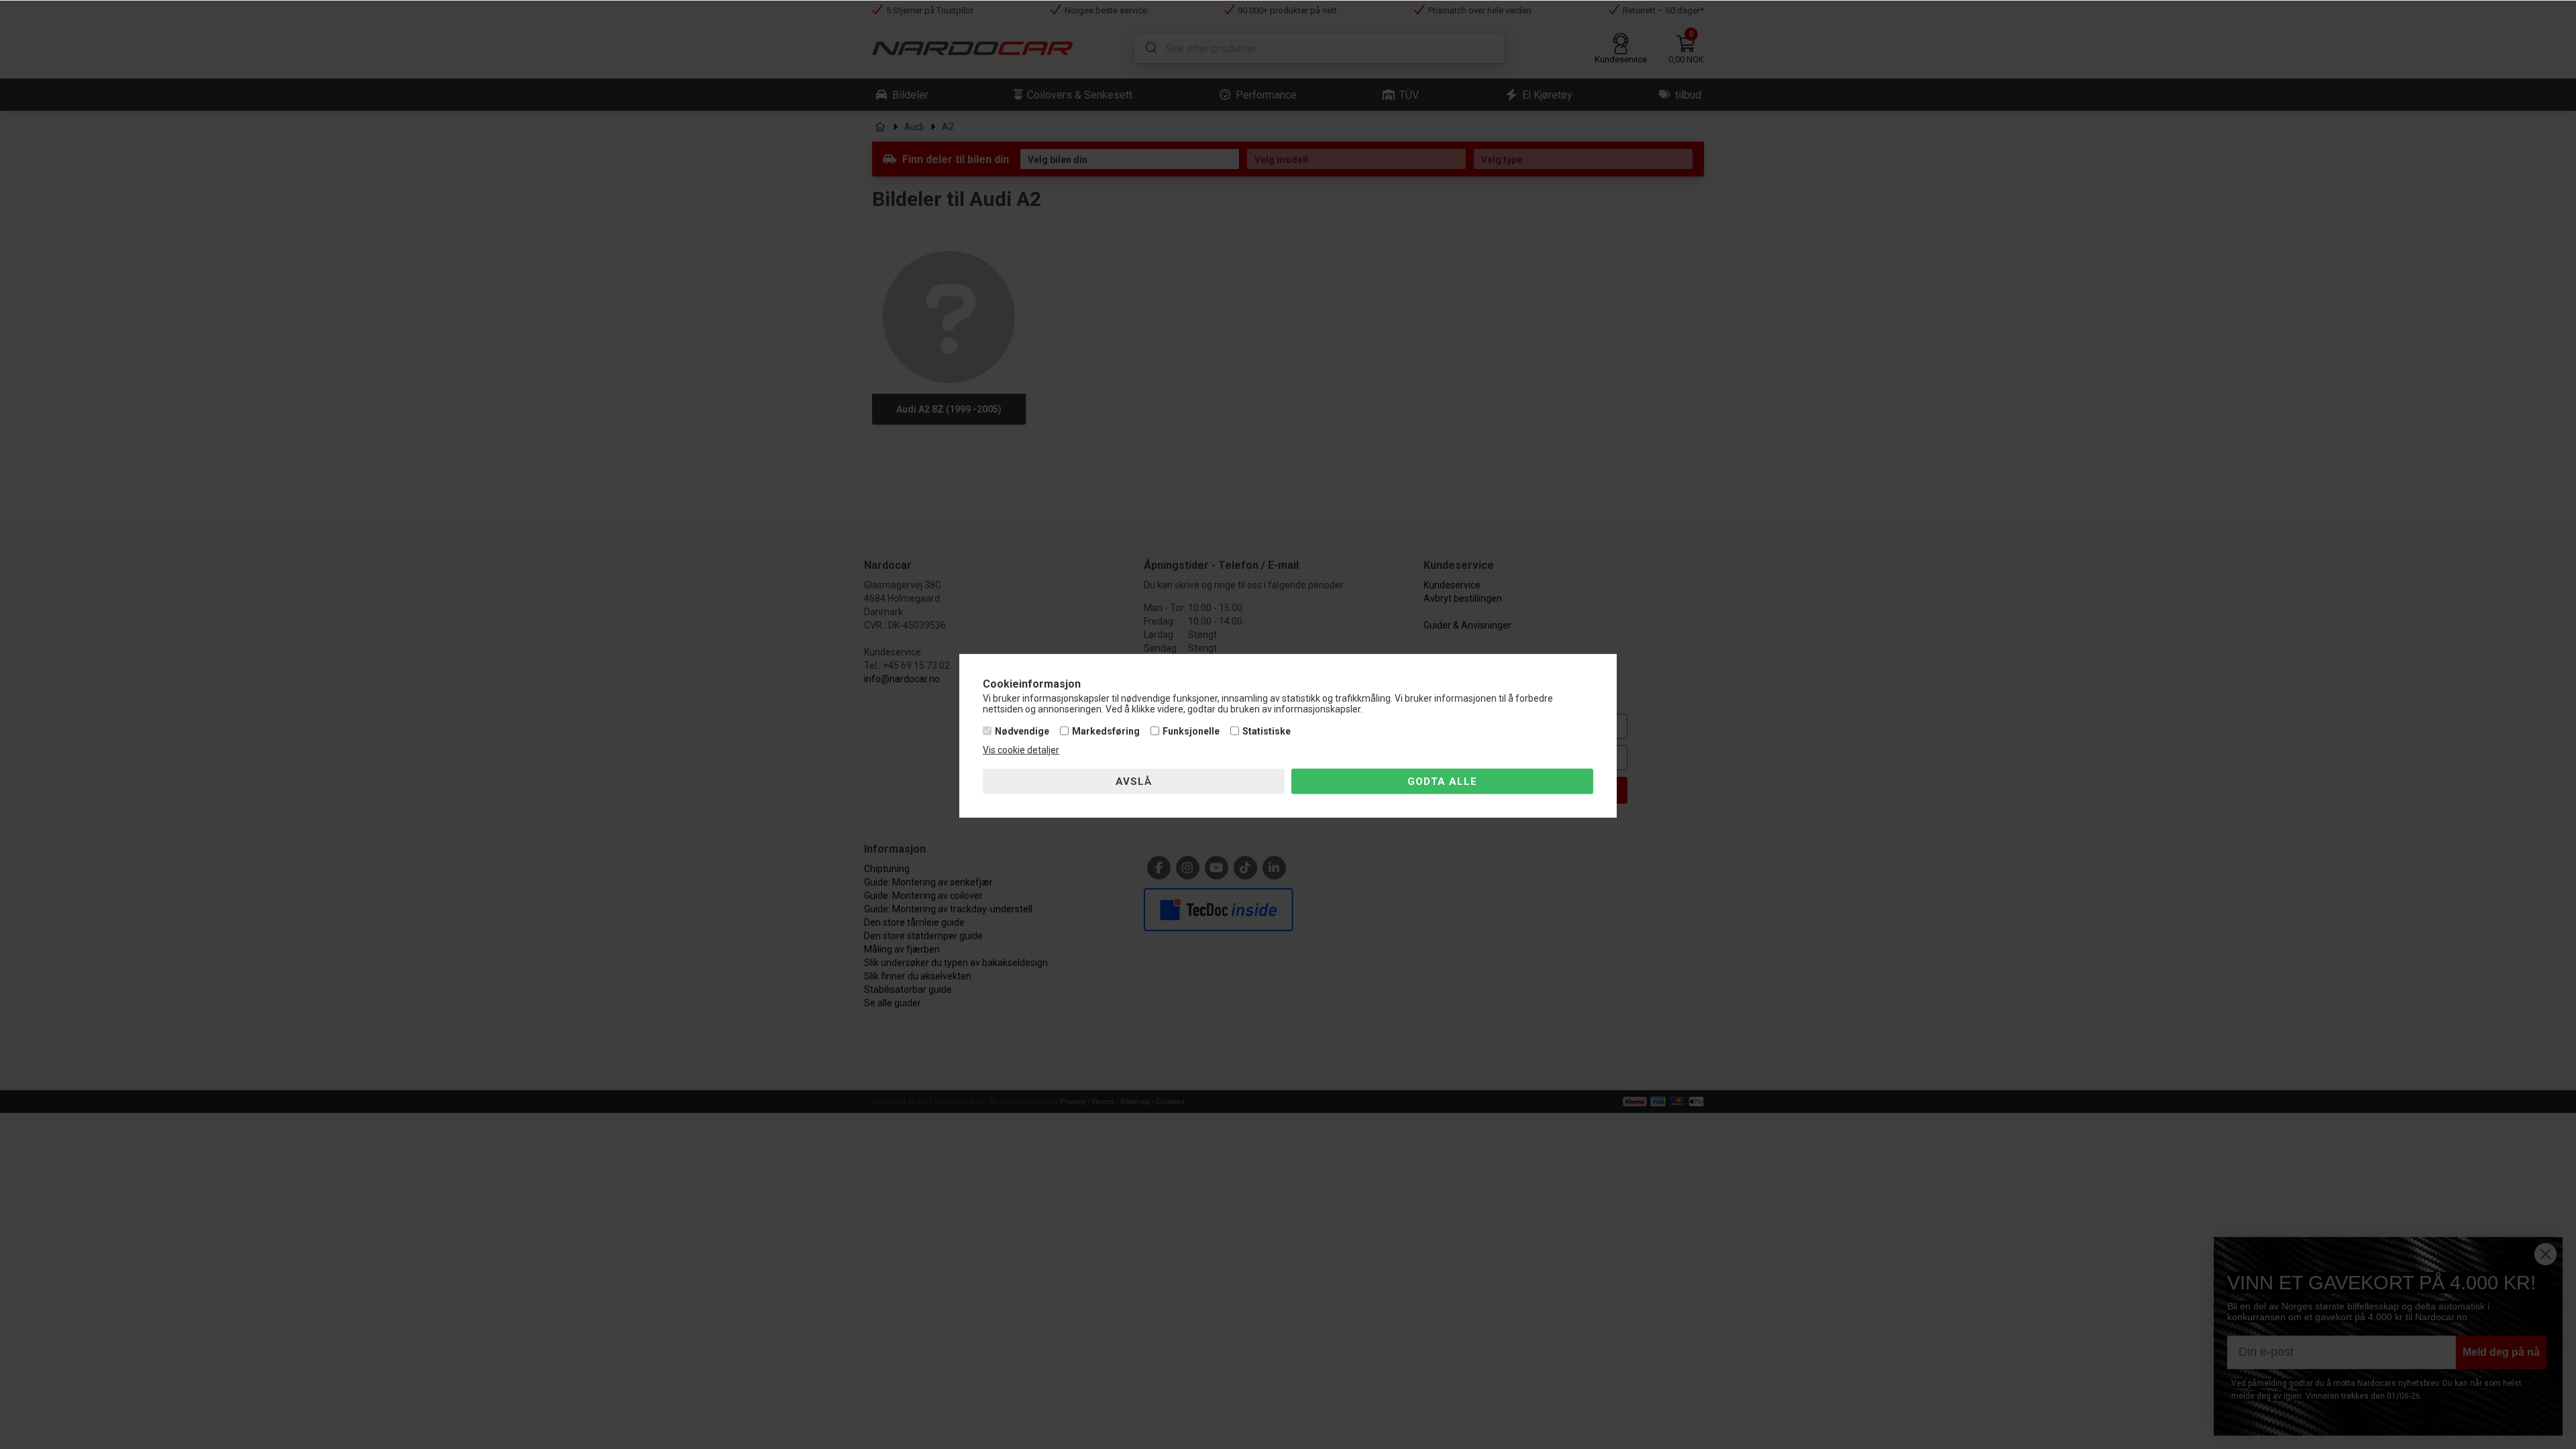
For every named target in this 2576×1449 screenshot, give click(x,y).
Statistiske (1267, 731)
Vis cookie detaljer (1021, 750)
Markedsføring (1106, 731)
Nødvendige (1022, 731)
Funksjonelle (1191, 731)
